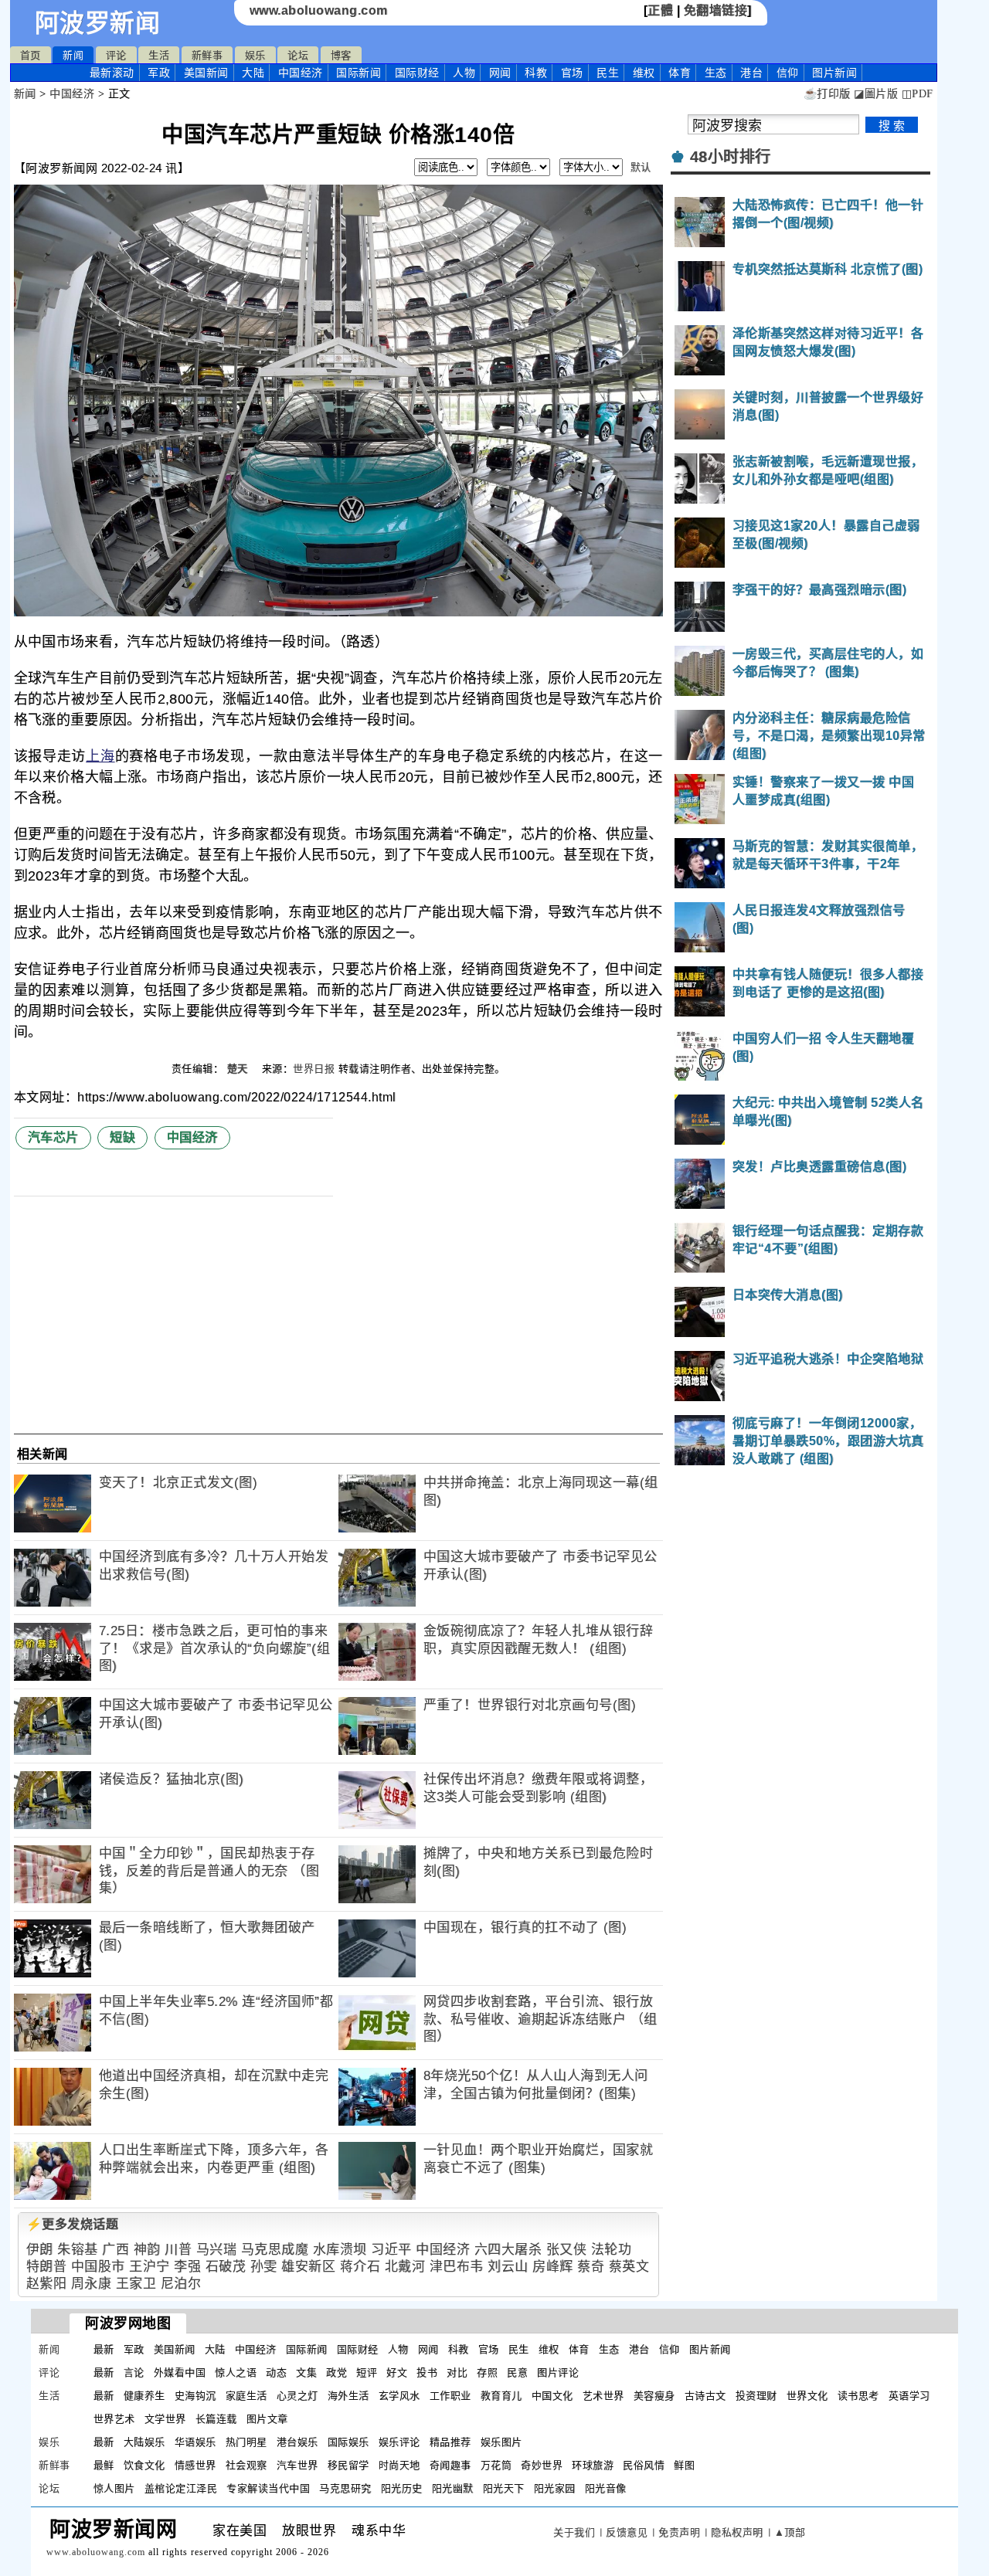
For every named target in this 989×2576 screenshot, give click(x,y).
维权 (644, 73)
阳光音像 (606, 2488)
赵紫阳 (47, 2284)
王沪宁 (150, 2267)
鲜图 (684, 2465)
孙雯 (264, 2267)
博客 (341, 55)
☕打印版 (827, 94)
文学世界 (165, 2419)
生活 (159, 55)
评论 (116, 55)
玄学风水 (399, 2396)
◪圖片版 (876, 94)
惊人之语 (236, 2372)
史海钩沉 (195, 2396)
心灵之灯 (297, 2396)
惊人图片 (114, 2488)
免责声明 (679, 2532)
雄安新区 (308, 2267)
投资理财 (756, 2396)
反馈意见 (627, 2532)
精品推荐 (450, 2442)
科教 (536, 73)
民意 (517, 2372)
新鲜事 (207, 55)
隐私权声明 (737, 2532)
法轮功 (612, 2250)
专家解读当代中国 (268, 2488)
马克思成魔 (275, 2250)
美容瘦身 (654, 2396)
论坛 (298, 55)
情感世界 (195, 2465)
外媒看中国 (180, 2372)
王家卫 (136, 2284)
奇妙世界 (542, 2465)
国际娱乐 (348, 2442)
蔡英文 (629, 2267)
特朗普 (47, 2267)
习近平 (391, 2250)
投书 (427, 2372)
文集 (306, 2372)
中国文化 (552, 2396)
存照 (487, 2372)
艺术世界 (603, 2396)
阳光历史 (402, 2488)
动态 (276, 2372)
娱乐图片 (501, 2442)
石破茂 (226, 2267)
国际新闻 (359, 73)
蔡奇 (591, 2267)
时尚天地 (399, 2465)
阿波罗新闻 (98, 23)
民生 (608, 73)
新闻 (73, 55)
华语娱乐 (195, 2442)
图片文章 (267, 2419)
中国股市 (98, 2267)
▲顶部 (790, 2532)
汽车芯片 (53, 1137)
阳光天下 (504, 2488)
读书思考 (858, 2396)
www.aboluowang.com (319, 10)
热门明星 (246, 2442)
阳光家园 (555, 2488)
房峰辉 (553, 2267)
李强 (187, 2267)
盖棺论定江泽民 (181, 2488)
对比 (457, 2372)
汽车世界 (297, 2465)
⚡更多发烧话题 (73, 2224)
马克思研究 (345, 2488)
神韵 (147, 2250)
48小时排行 (731, 157)
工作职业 (450, 2396)
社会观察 (246, 2465)
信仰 (788, 73)
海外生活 (348, 2396)
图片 (834, 73)
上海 (100, 756)
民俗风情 (644, 2465)
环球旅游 (593, 2465)
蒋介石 (360, 2267)
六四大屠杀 (508, 2250)
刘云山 (508, 2267)
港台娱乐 (297, 2442)
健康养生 (144, 2396)
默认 (641, 167)
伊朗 (40, 2250)
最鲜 (104, 2465)
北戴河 (405, 2267)
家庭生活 (246, 2396)
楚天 (240, 1069)
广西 (116, 2250)
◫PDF (918, 94)
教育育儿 (501, 2396)
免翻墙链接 (716, 10)
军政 (159, 73)
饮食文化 (144, 2465)
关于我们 (574, 2532)
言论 (134, 2372)
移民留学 (348, 2465)
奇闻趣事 (450, 2465)
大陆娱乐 (144, 2442)
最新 (112, 73)
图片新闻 (710, 2349)
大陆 (253, 73)
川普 (178, 2250)
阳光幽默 (453, 2488)
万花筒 (496, 2465)
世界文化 (807, 2396)
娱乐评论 (399, 2442)
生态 (716, 73)
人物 (464, 73)
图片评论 (558, 2372)
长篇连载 (216, 2419)
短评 (367, 2372)
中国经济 (301, 73)
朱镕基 (78, 2250)
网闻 (500, 73)
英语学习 (909, 2396)
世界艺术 (114, 2419)
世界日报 (314, 1069)
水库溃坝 (340, 2250)
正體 (660, 10)
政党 (336, 2372)
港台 (751, 73)
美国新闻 (206, 73)
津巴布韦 (457, 2267)
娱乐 (255, 55)
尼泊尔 (181, 2284)
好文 (397, 2372)
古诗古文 (705, 2396)
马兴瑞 (217, 2250)
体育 (680, 73)
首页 (31, 55)
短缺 (122, 1137)
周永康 (92, 2284)
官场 (572, 73)
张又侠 (567, 2250)
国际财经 (417, 73)
